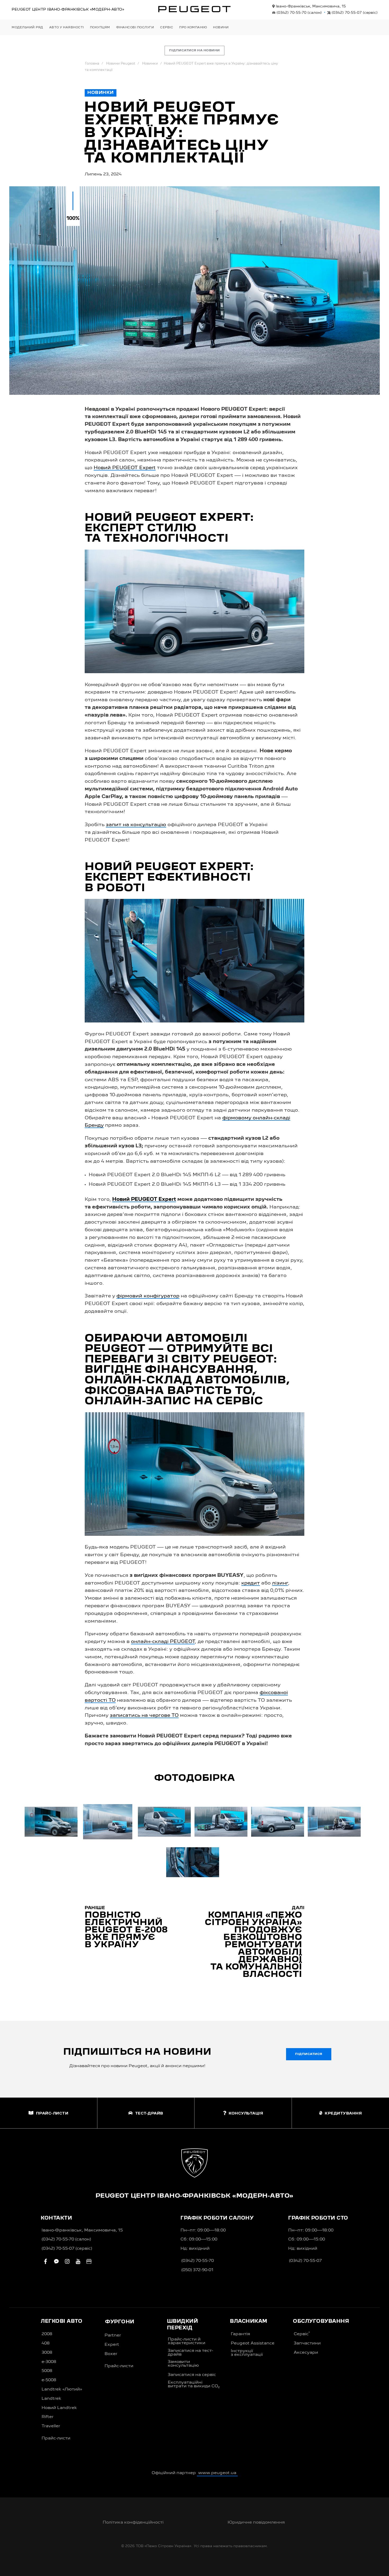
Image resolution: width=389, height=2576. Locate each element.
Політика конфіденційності (133, 2523)
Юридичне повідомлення (256, 2523)
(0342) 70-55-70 (299, 13)
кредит (251, 1583)
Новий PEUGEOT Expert (125, 468)
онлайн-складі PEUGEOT (163, 1642)
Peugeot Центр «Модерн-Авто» (68, 10)
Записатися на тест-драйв (190, 2353)
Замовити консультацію (183, 2364)
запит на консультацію (136, 825)
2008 (47, 2334)
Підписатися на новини (195, 51)
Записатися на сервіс (192, 2375)
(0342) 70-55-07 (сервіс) (67, 2249)
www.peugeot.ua (217, 2473)
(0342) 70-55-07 (354, 13)
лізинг (280, 1583)
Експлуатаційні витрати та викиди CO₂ (194, 2384)
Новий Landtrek (59, 2408)
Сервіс (302, 2334)
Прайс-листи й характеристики (187, 2341)
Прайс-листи (56, 2438)
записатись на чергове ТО (144, 1715)
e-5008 (49, 2380)
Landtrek (51, 2399)
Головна (92, 64)
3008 (47, 2353)
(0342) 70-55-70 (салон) (66, 2239)
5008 (47, 2371)
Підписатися (309, 2054)
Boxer (111, 2354)
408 (46, 2343)
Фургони (120, 2322)
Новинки (150, 64)
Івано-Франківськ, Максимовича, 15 (310, 6)
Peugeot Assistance (253, 2343)
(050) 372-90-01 (197, 2270)
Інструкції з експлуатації (247, 2353)
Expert (112, 2345)
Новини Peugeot (121, 64)
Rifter (48, 2417)
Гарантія (240, 2334)
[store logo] (195, 9)
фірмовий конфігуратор (148, 1296)
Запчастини (307, 2343)
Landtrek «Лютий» (62, 2389)
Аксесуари (306, 2353)
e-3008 (49, 2362)
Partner (113, 2335)
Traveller (51, 2426)
